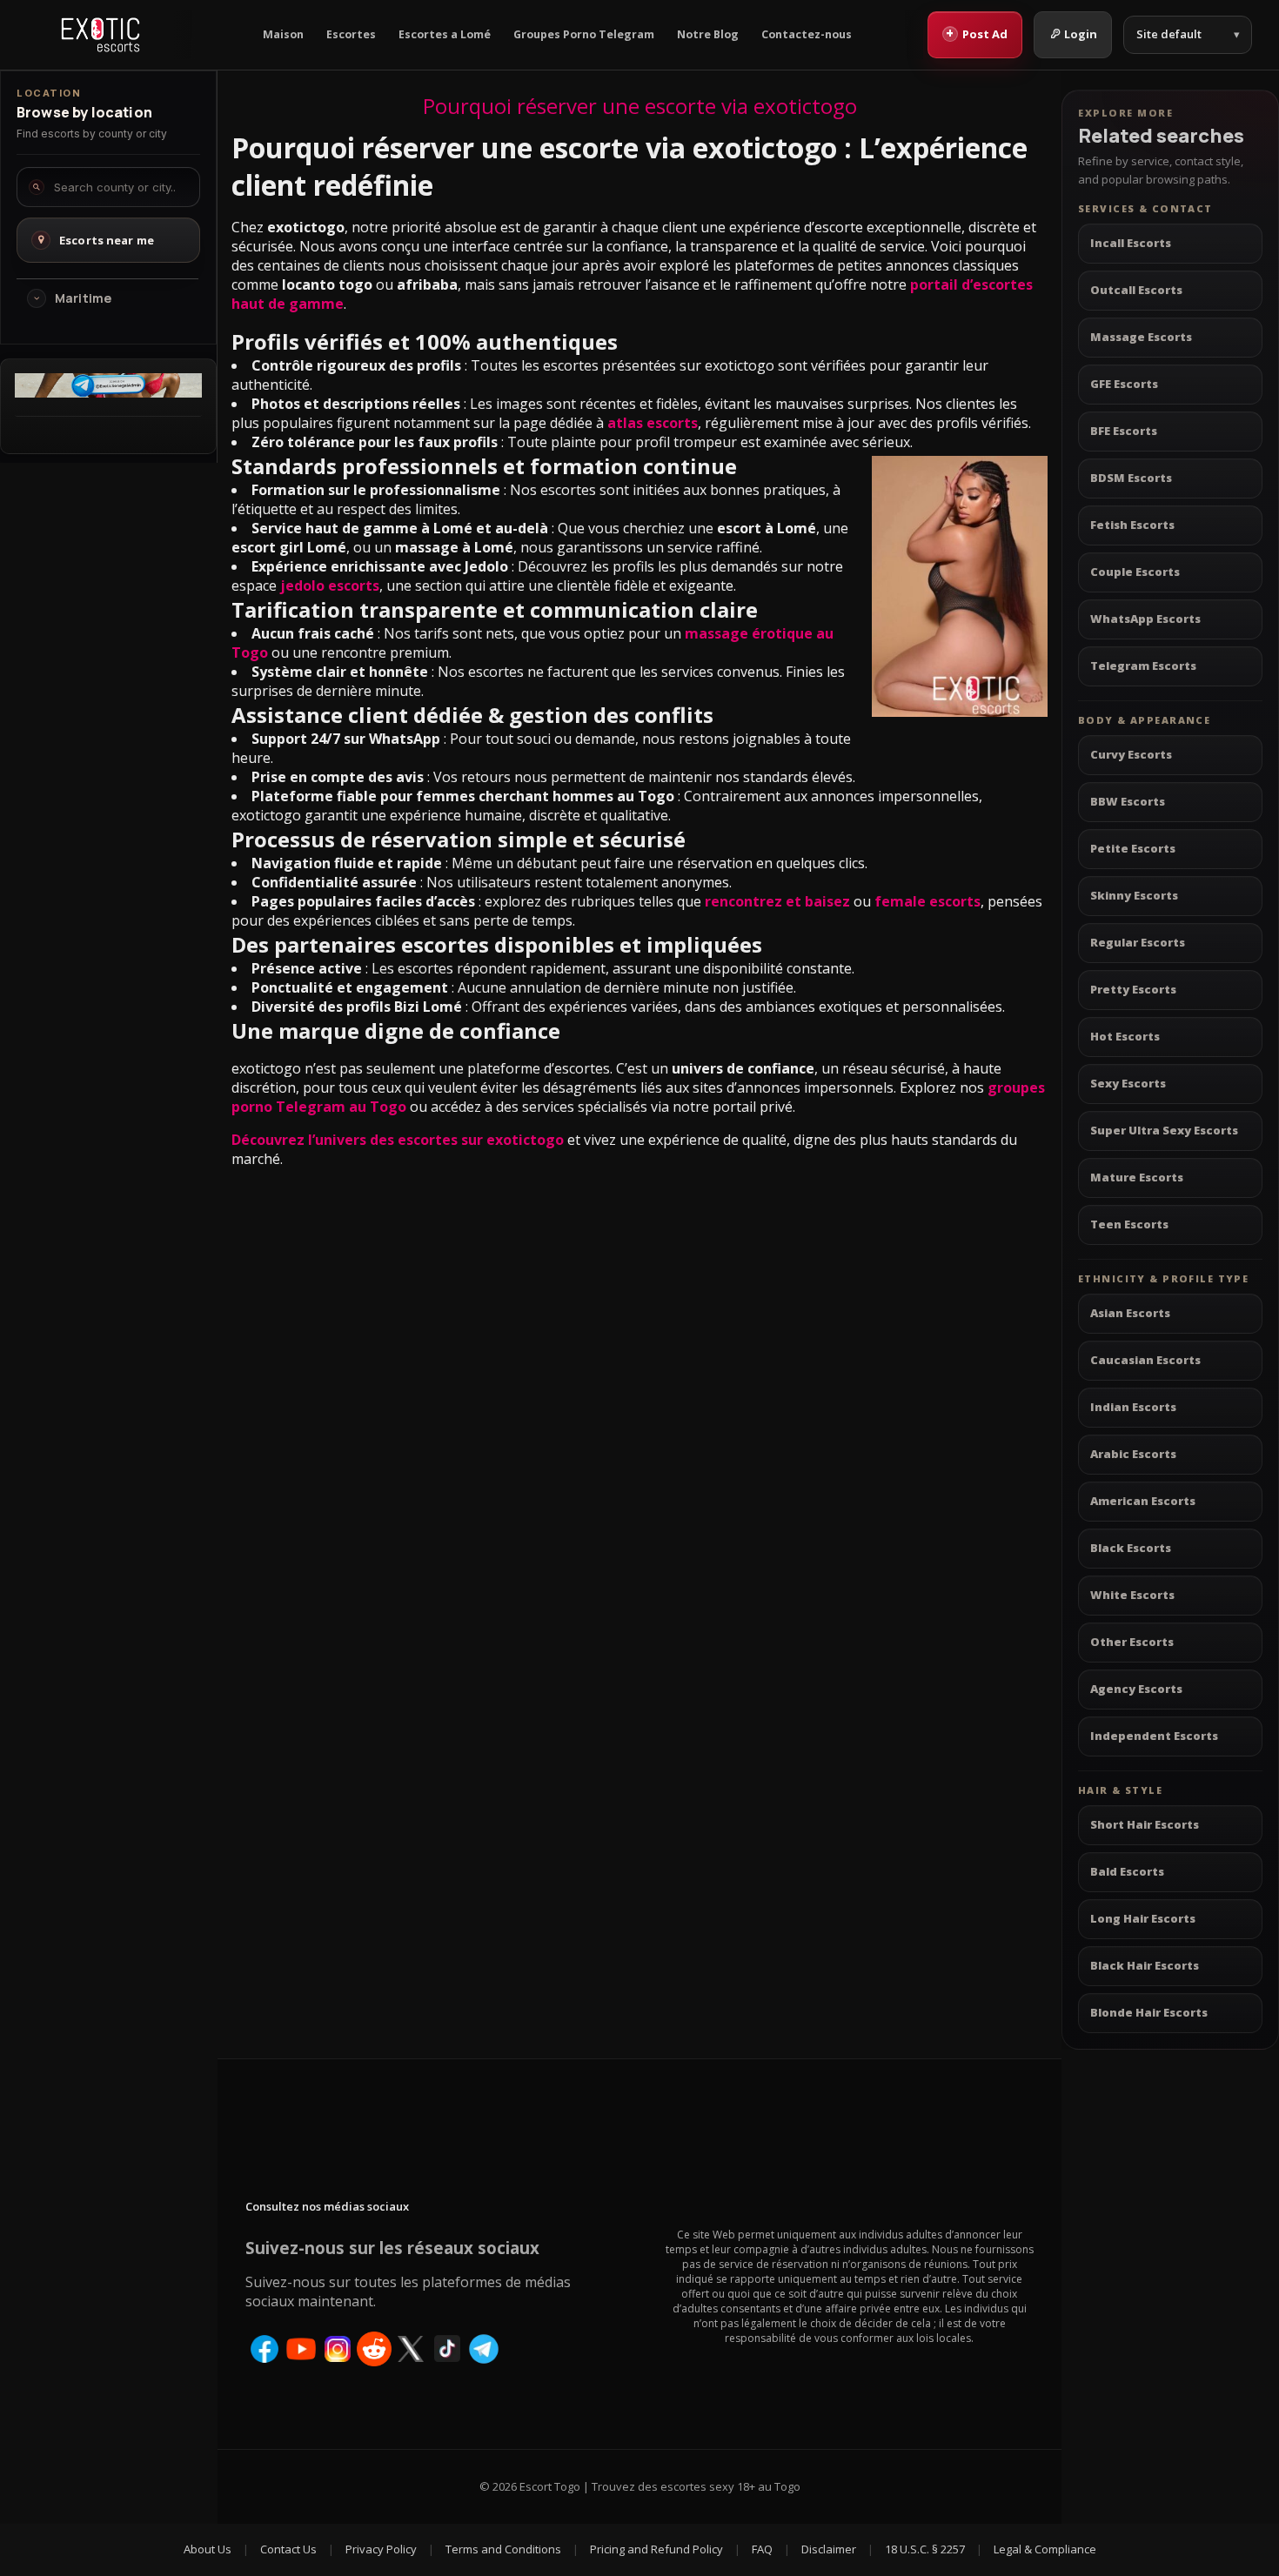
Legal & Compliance (1045, 2549)
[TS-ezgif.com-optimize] (108, 392)
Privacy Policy (381, 2549)
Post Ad (977, 33)
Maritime (83, 298)
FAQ (762, 2549)
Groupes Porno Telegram (584, 34)
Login (1081, 34)
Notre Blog (708, 34)
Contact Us (288, 2549)
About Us (208, 2549)
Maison (283, 34)
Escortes (351, 34)
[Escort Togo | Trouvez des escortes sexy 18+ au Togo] (100, 35)
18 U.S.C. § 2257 (925, 2549)
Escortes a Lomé (445, 34)
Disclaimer (829, 2549)
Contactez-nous (807, 34)
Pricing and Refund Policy (656, 2549)
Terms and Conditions (503, 2549)
